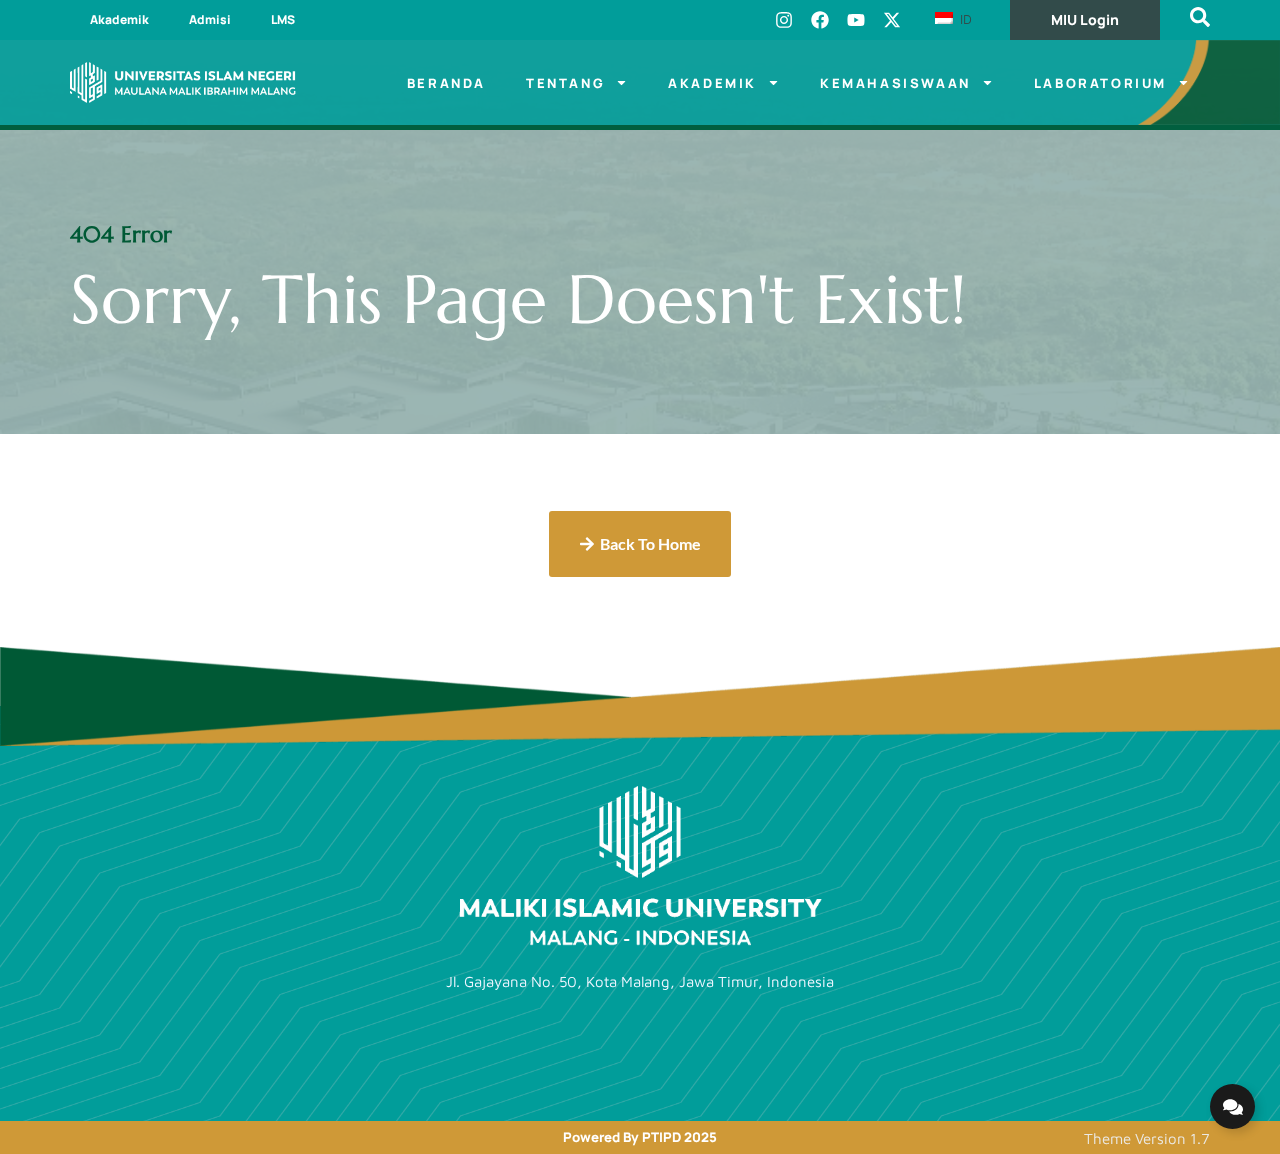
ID (964, 19)
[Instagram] (784, 20)
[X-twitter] (892, 20)
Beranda (446, 83)
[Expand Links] (1232, 1106)
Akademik (119, 19)
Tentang (565, 83)
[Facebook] (820, 20)
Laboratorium (1100, 83)
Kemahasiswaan (895, 83)
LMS (283, 19)
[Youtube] (856, 20)
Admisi (210, 19)
